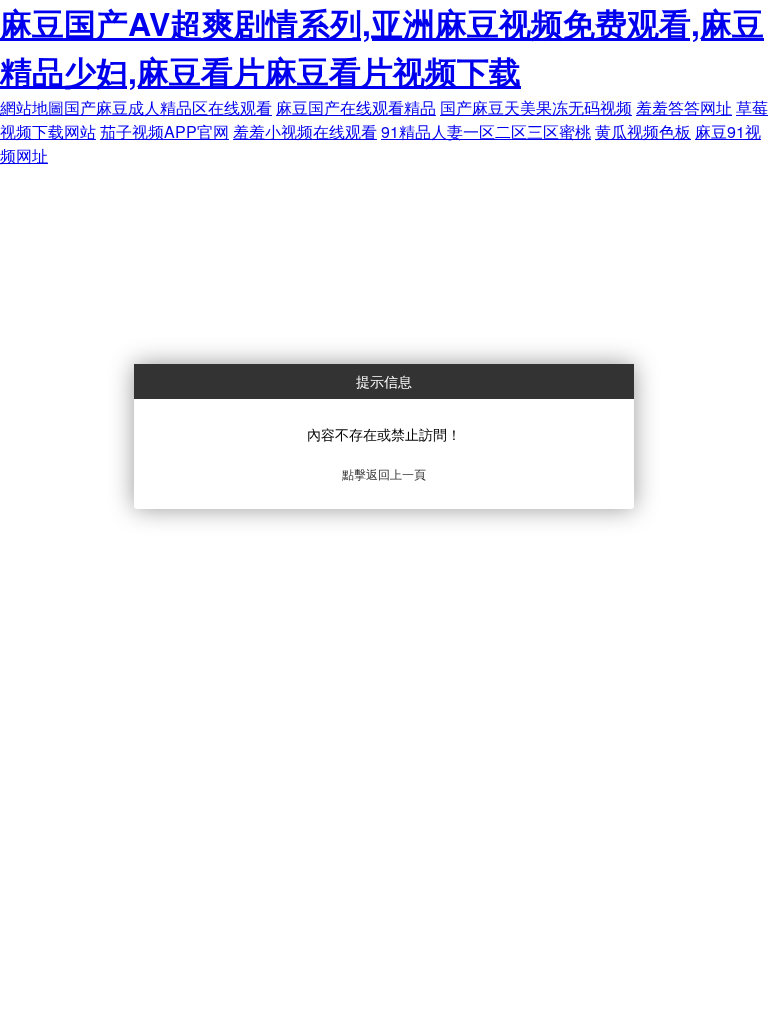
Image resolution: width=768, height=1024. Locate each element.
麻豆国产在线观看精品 (356, 107)
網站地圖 (32, 107)
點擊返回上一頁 (384, 473)
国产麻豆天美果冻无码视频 (536, 107)
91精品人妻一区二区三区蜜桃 (486, 131)
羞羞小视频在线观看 (305, 131)
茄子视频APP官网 (164, 131)
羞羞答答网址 (684, 107)
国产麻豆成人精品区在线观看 (168, 107)
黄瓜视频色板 (643, 131)
